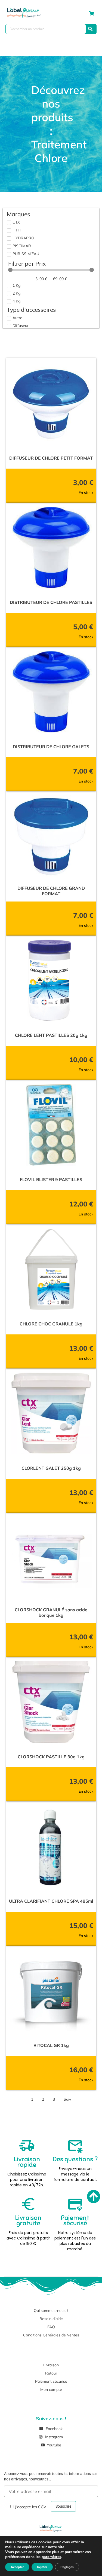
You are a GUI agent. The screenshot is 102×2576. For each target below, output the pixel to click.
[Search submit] (90, 29)
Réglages (67, 2567)
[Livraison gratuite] (28, 2204)
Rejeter (42, 2567)
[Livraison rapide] (27, 2146)
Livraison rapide (27, 2162)
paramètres (51, 2557)
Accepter (17, 2567)
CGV (42, 2507)
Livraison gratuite (28, 2220)
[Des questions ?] (75, 2146)
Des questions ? (75, 2159)
